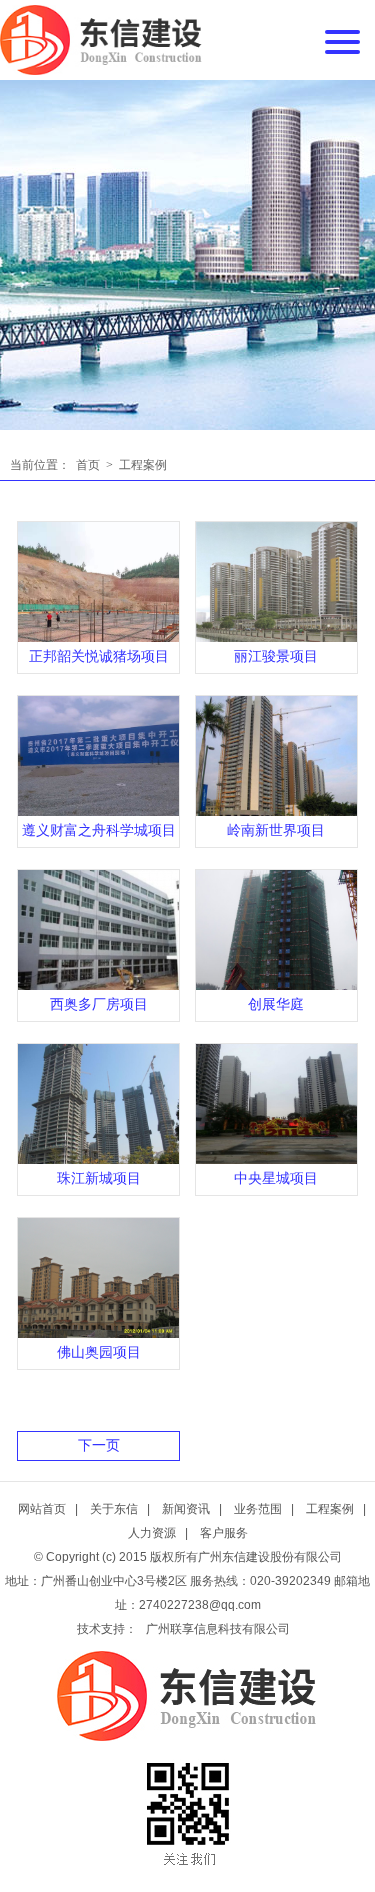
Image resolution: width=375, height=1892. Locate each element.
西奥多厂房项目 (99, 1004)
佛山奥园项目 (99, 1352)
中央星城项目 (276, 1178)
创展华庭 (276, 1004)
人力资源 (152, 1533)
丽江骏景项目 (276, 656)
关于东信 (114, 1509)
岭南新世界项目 (276, 830)
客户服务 (224, 1533)
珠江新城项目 (99, 1178)
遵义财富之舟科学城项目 (99, 830)
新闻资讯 (186, 1509)
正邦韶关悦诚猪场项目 (99, 656)
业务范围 (258, 1509)
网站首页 (42, 1509)
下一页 (99, 1445)
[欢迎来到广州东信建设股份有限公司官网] (101, 40)
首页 (88, 465)
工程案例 (143, 465)
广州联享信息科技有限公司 (218, 1629)
